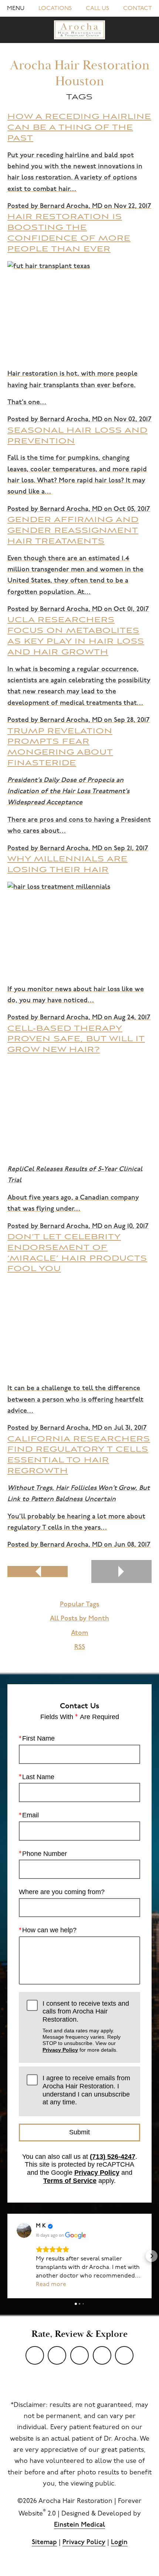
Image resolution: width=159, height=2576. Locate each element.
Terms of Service (70, 2181)
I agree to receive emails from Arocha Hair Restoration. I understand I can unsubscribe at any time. (86, 2090)
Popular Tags (79, 1605)
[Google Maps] (124, 2355)
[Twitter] (57, 2355)
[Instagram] (102, 2355)
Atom (79, 1633)
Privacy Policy (60, 2050)
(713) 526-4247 (113, 2157)
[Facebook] (79, 2355)
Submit (79, 2132)
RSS (80, 1647)
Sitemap (44, 2543)
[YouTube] (35, 2355)
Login (119, 2543)
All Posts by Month (79, 1619)
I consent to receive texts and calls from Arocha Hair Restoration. (86, 2026)
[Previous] (38, 1571)
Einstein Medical (79, 2525)
